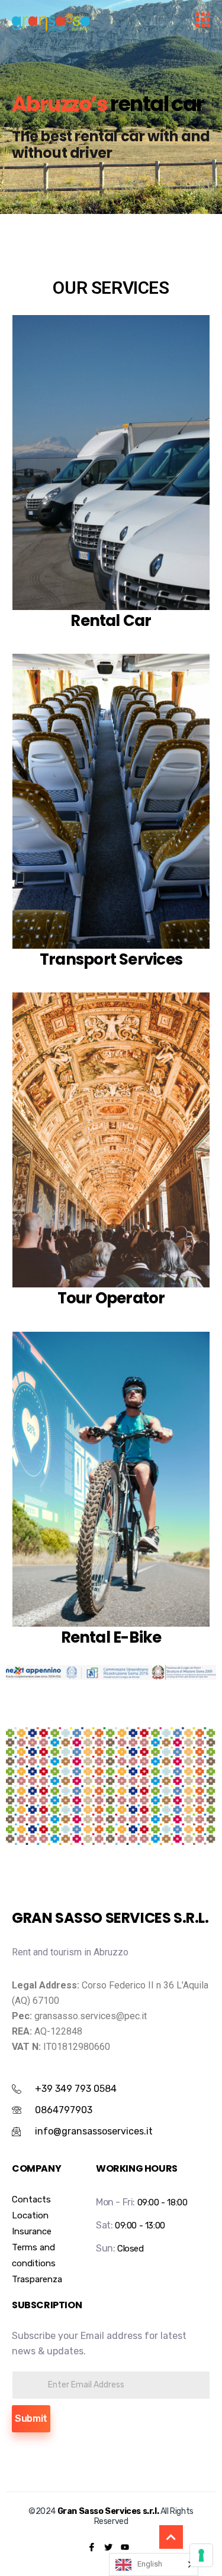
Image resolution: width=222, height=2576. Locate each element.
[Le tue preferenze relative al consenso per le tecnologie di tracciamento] (201, 2555)
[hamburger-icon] (203, 22)
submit (31, 2418)
